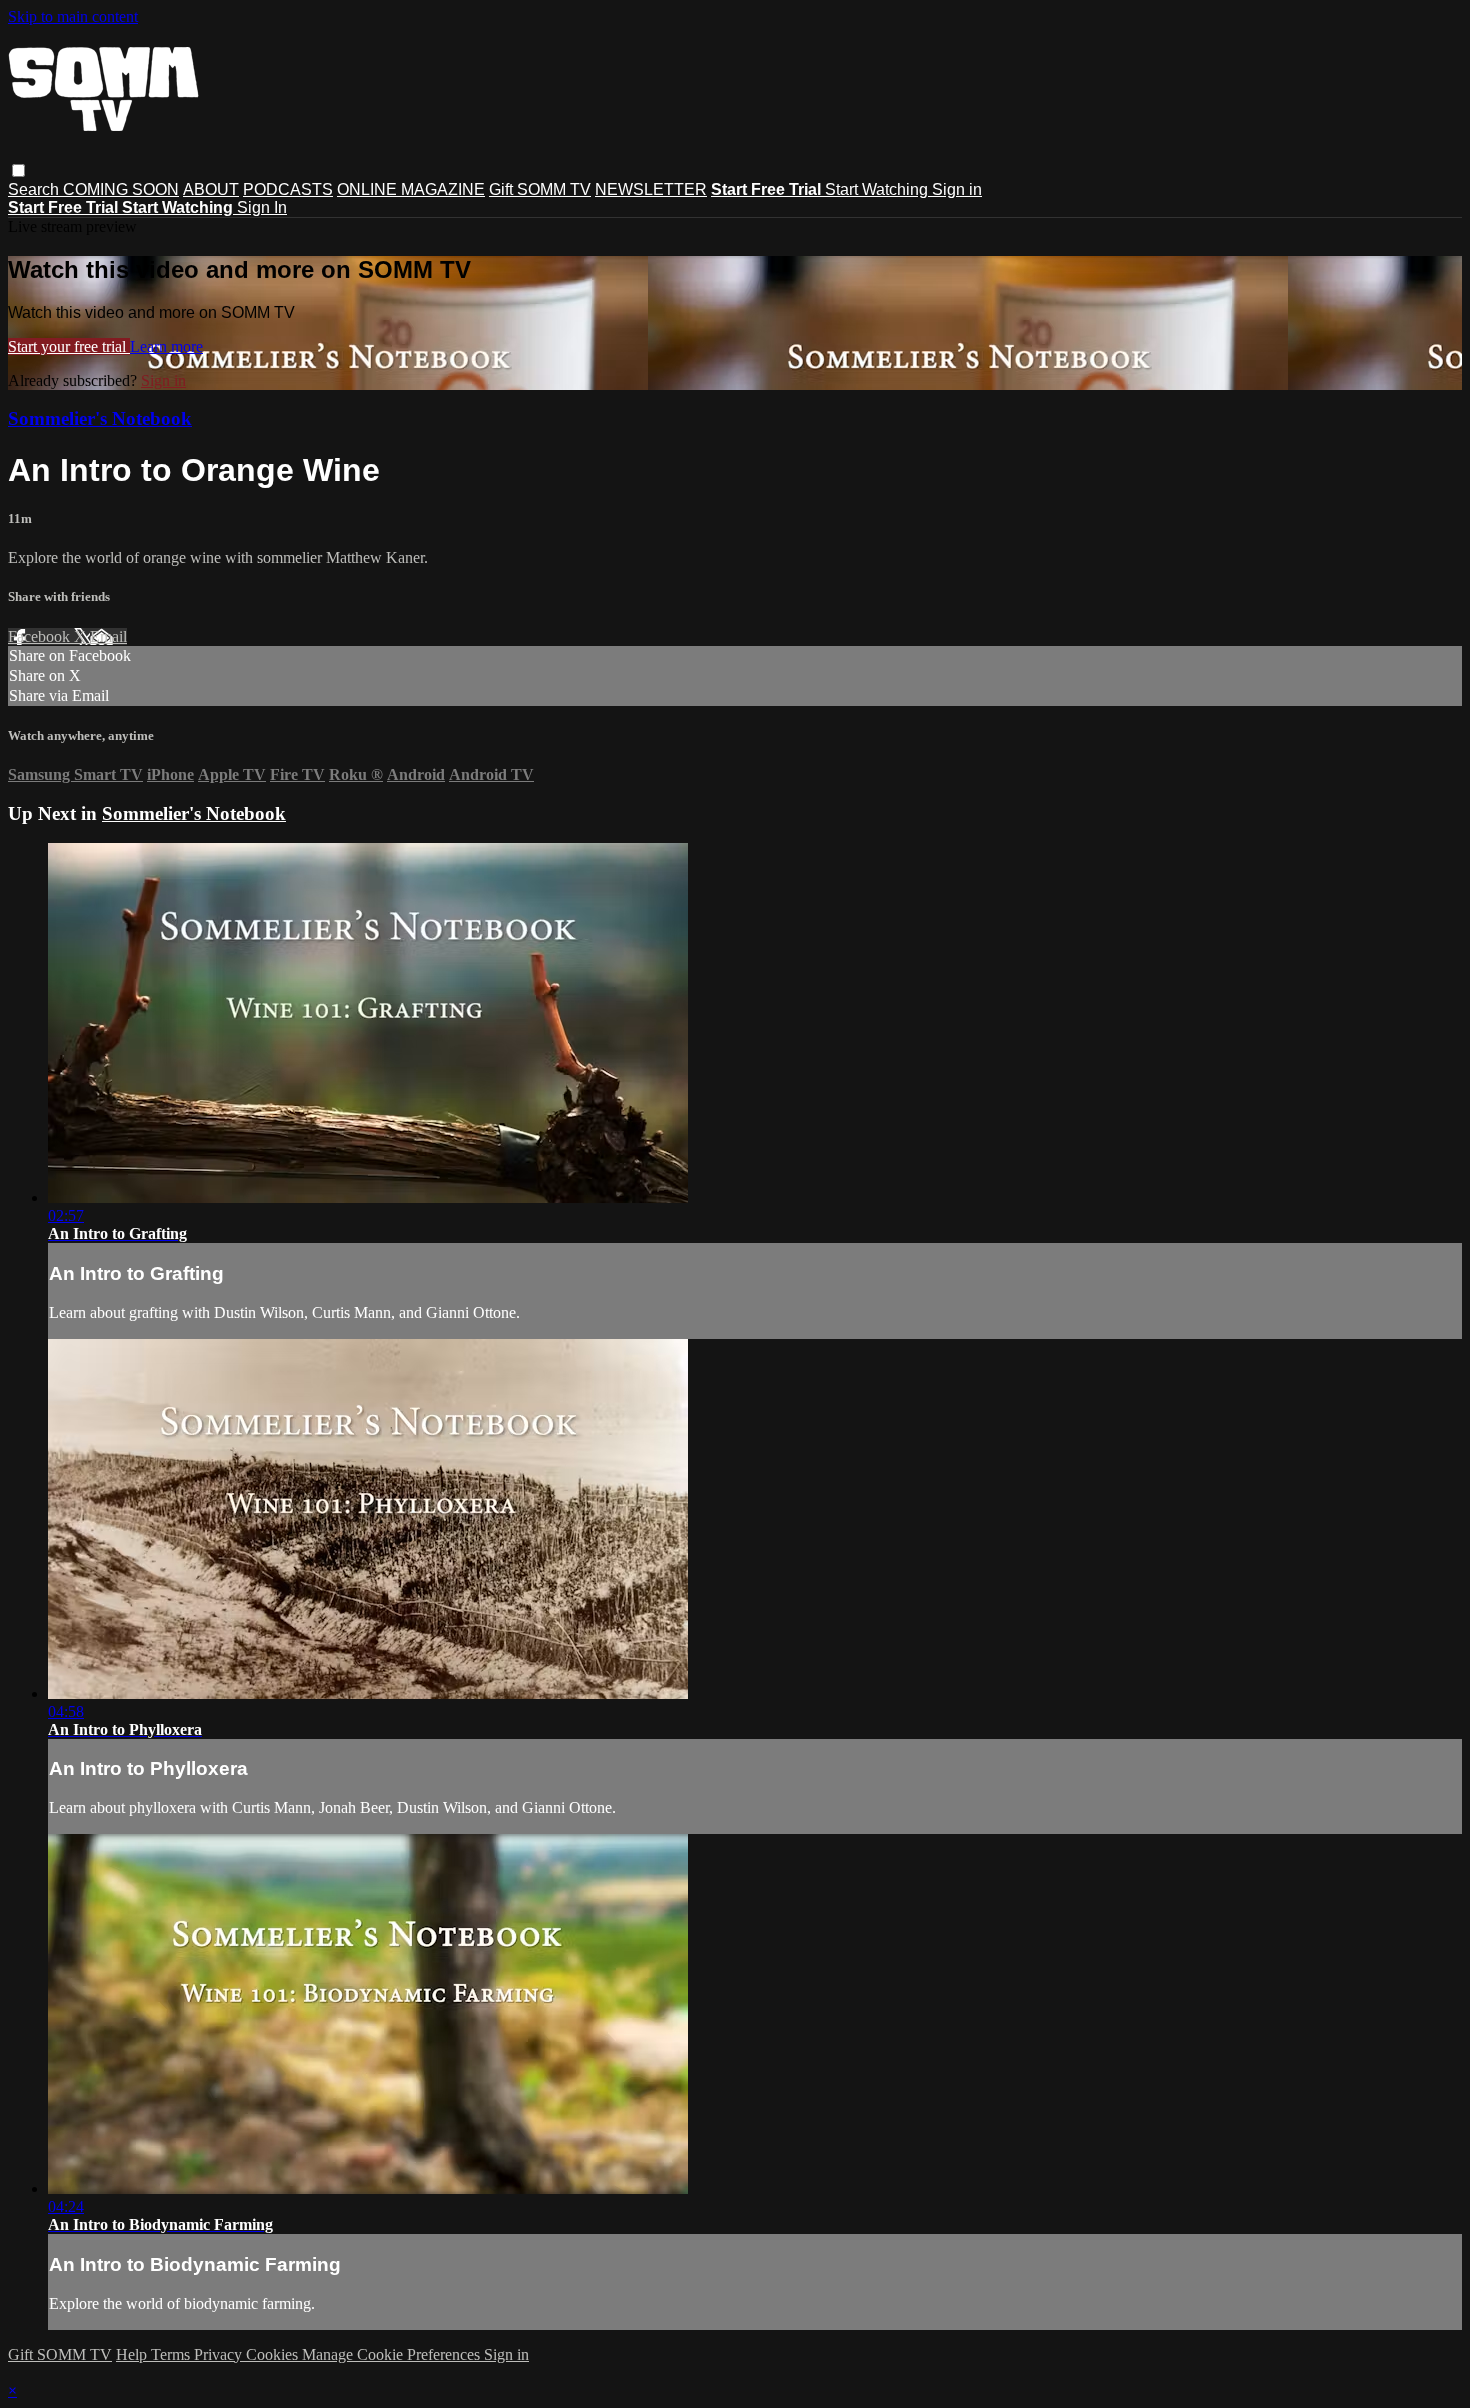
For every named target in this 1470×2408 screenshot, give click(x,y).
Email (108, 636)
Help (133, 2354)
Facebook (41, 636)
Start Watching (878, 189)
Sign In (262, 207)
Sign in (957, 189)
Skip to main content (73, 16)
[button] (18, 170)
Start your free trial (69, 346)
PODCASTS (288, 189)
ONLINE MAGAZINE (411, 189)
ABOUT (211, 189)
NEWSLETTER (651, 189)
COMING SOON (121, 189)
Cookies (274, 2354)
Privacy (220, 2354)
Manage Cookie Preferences (393, 2354)
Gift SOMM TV (540, 189)
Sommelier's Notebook (100, 418)
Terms (172, 2354)
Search (35, 189)
